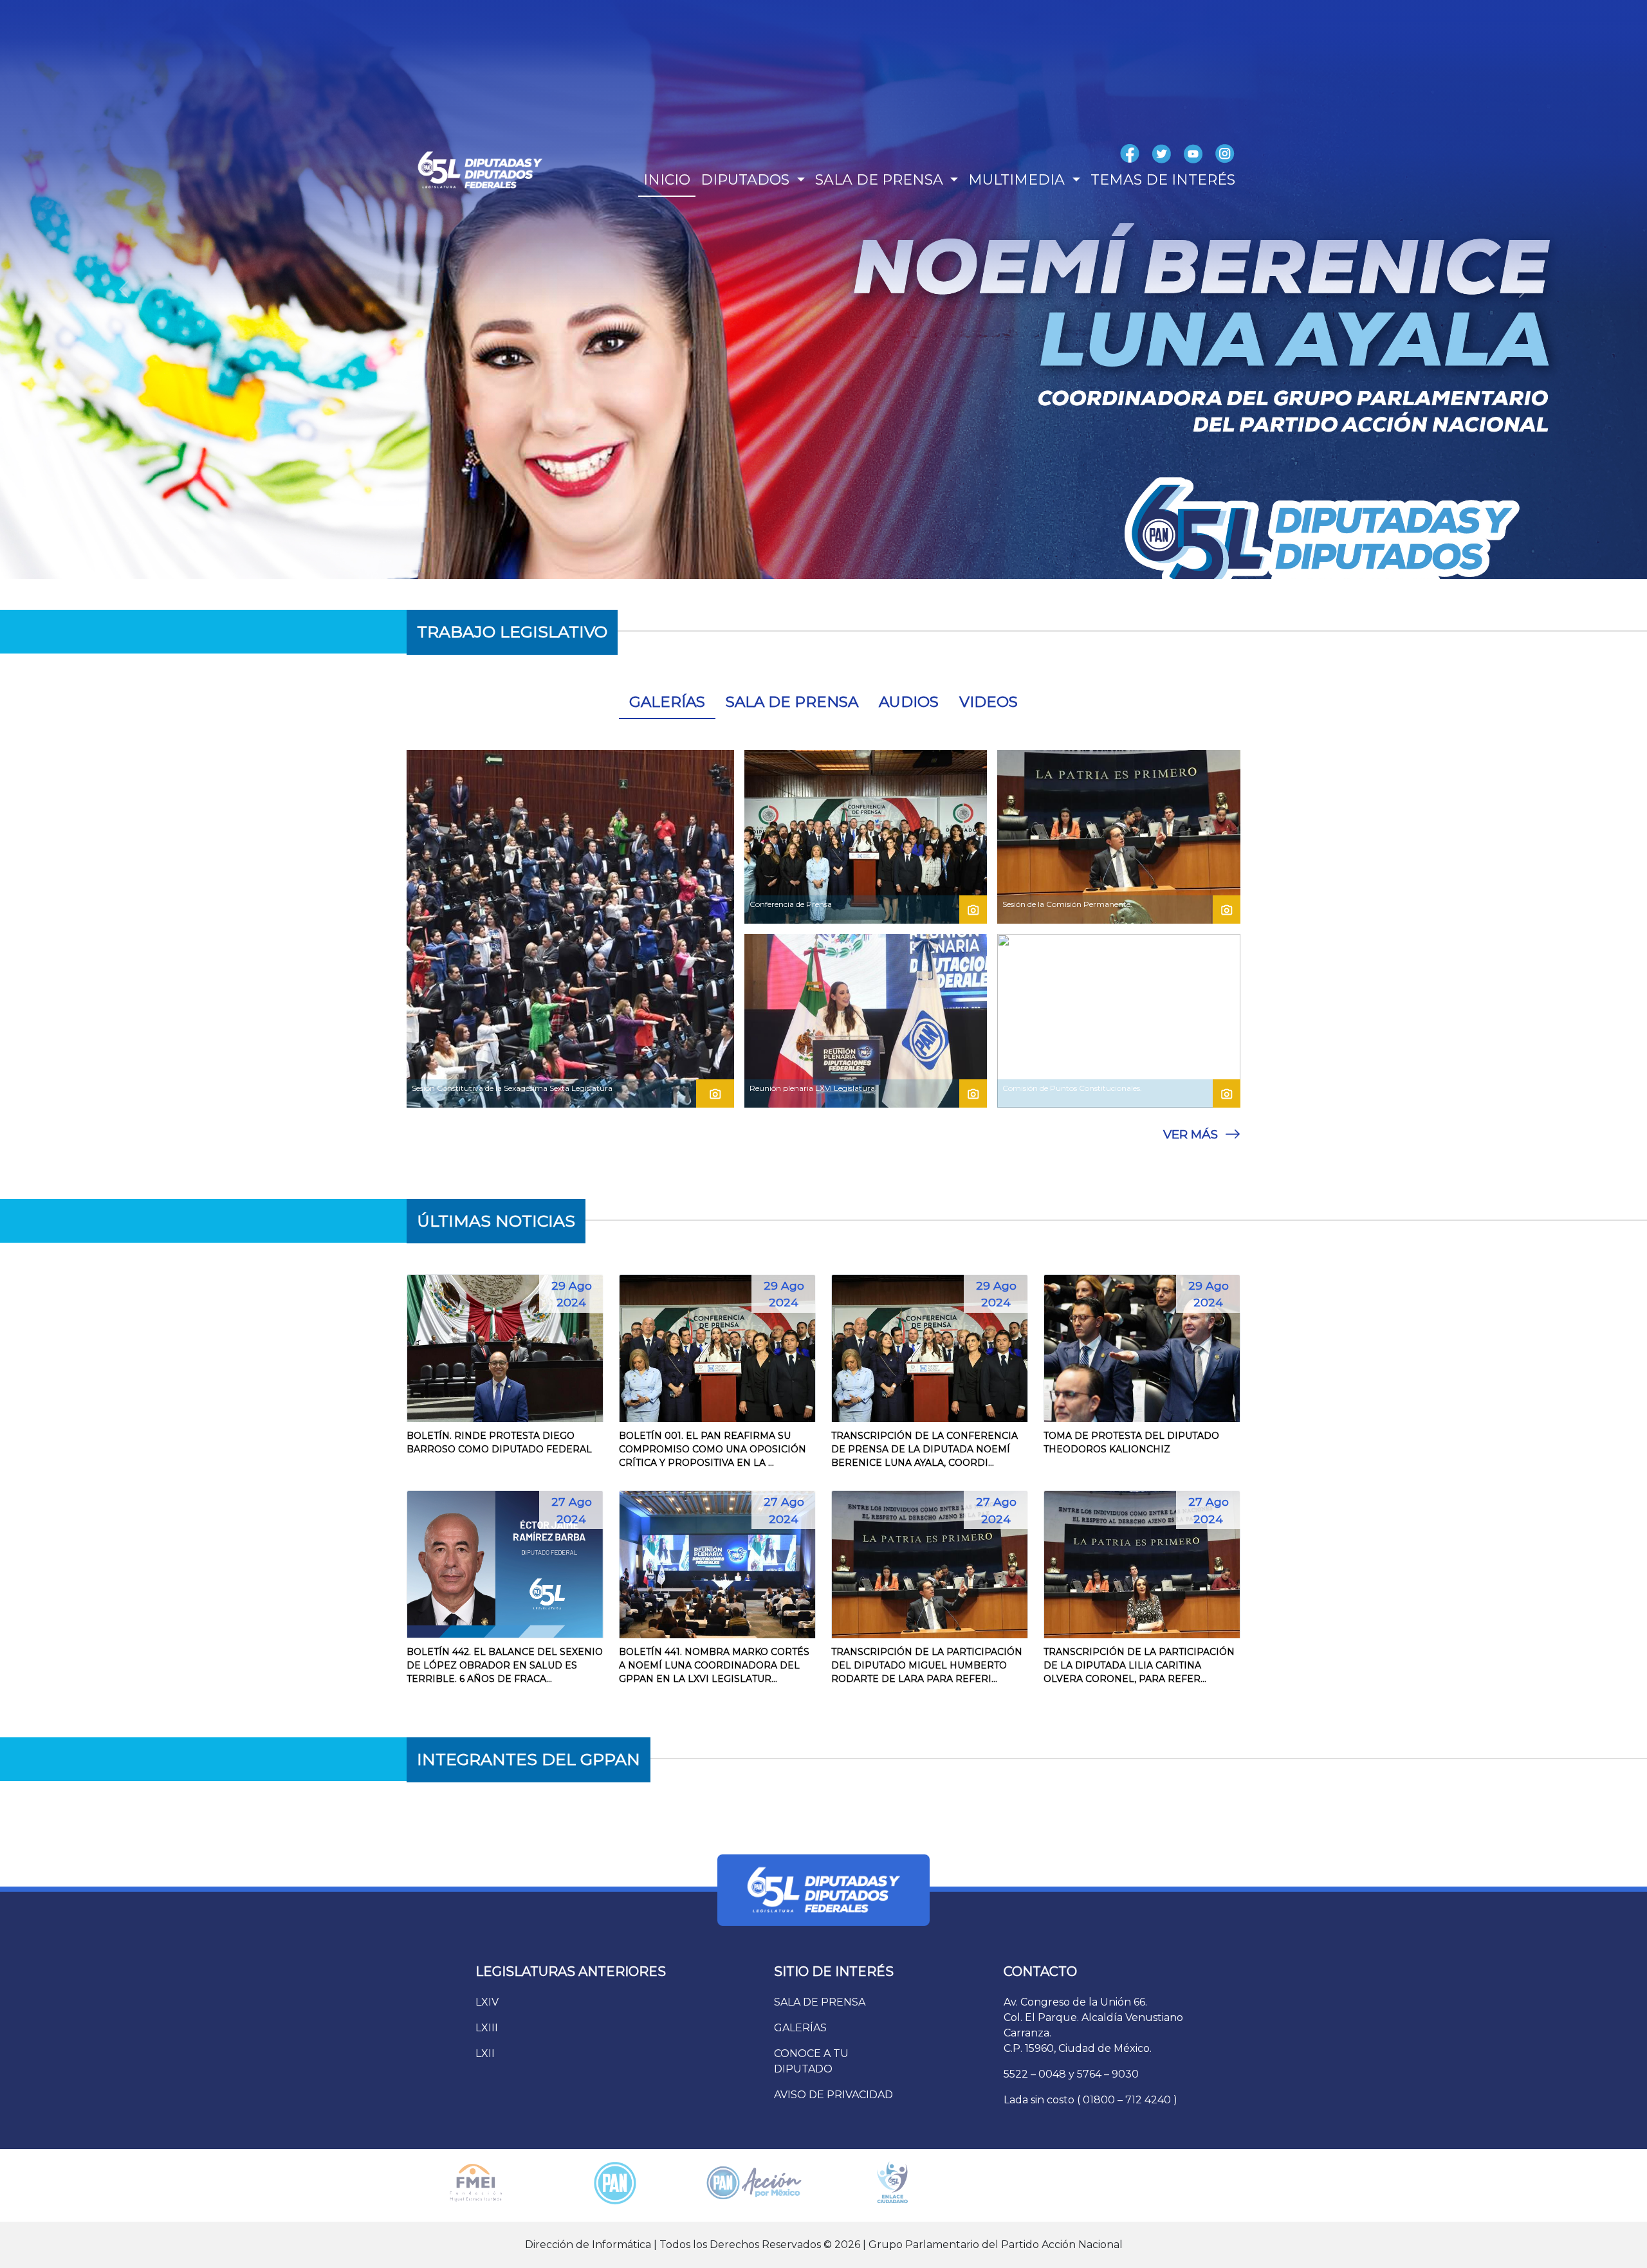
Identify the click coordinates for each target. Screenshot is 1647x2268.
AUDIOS (909, 702)
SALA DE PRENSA (792, 702)
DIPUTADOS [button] (747, 180)
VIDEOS (989, 702)
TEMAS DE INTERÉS (1163, 180)
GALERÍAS (667, 702)
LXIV (487, 2002)
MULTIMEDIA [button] (1018, 180)
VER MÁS (1191, 1134)
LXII (485, 2053)
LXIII (487, 2028)
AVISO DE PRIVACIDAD (833, 2095)
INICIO (667, 180)
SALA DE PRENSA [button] (881, 180)
